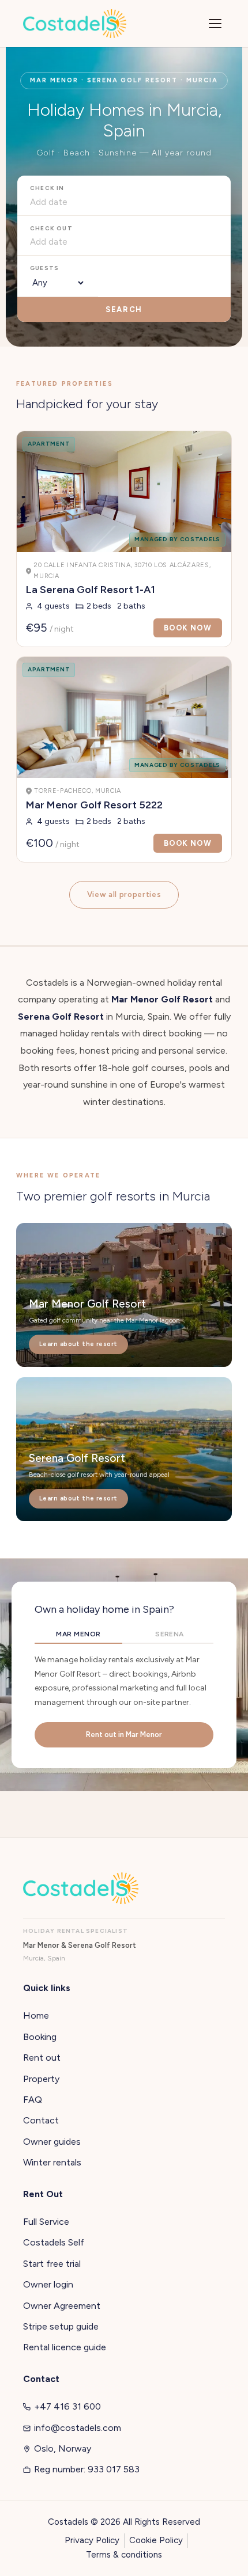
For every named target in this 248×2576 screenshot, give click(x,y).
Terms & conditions (124, 2555)
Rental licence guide (65, 2347)
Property (41, 2079)
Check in (47, 188)
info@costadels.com (78, 2428)
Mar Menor (78, 1634)
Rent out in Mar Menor (124, 1735)
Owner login (48, 2284)
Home (36, 2015)
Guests (44, 268)
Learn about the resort (78, 1344)
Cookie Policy (156, 2540)
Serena (170, 1634)
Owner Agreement (62, 2306)
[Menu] (215, 24)
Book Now (188, 628)
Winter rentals (52, 2162)
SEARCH (124, 309)
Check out (51, 228)
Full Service (46, 2222)
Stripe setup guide (61, 2326)
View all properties (124, 894)
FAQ (33, 2100)
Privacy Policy (92, 2540)
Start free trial (52, 2264)
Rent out (42, 2058)
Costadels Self (54, 2242)
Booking (40, 2037)
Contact (41, 2120)
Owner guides (52, 2142)
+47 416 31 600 (67, 2406)
